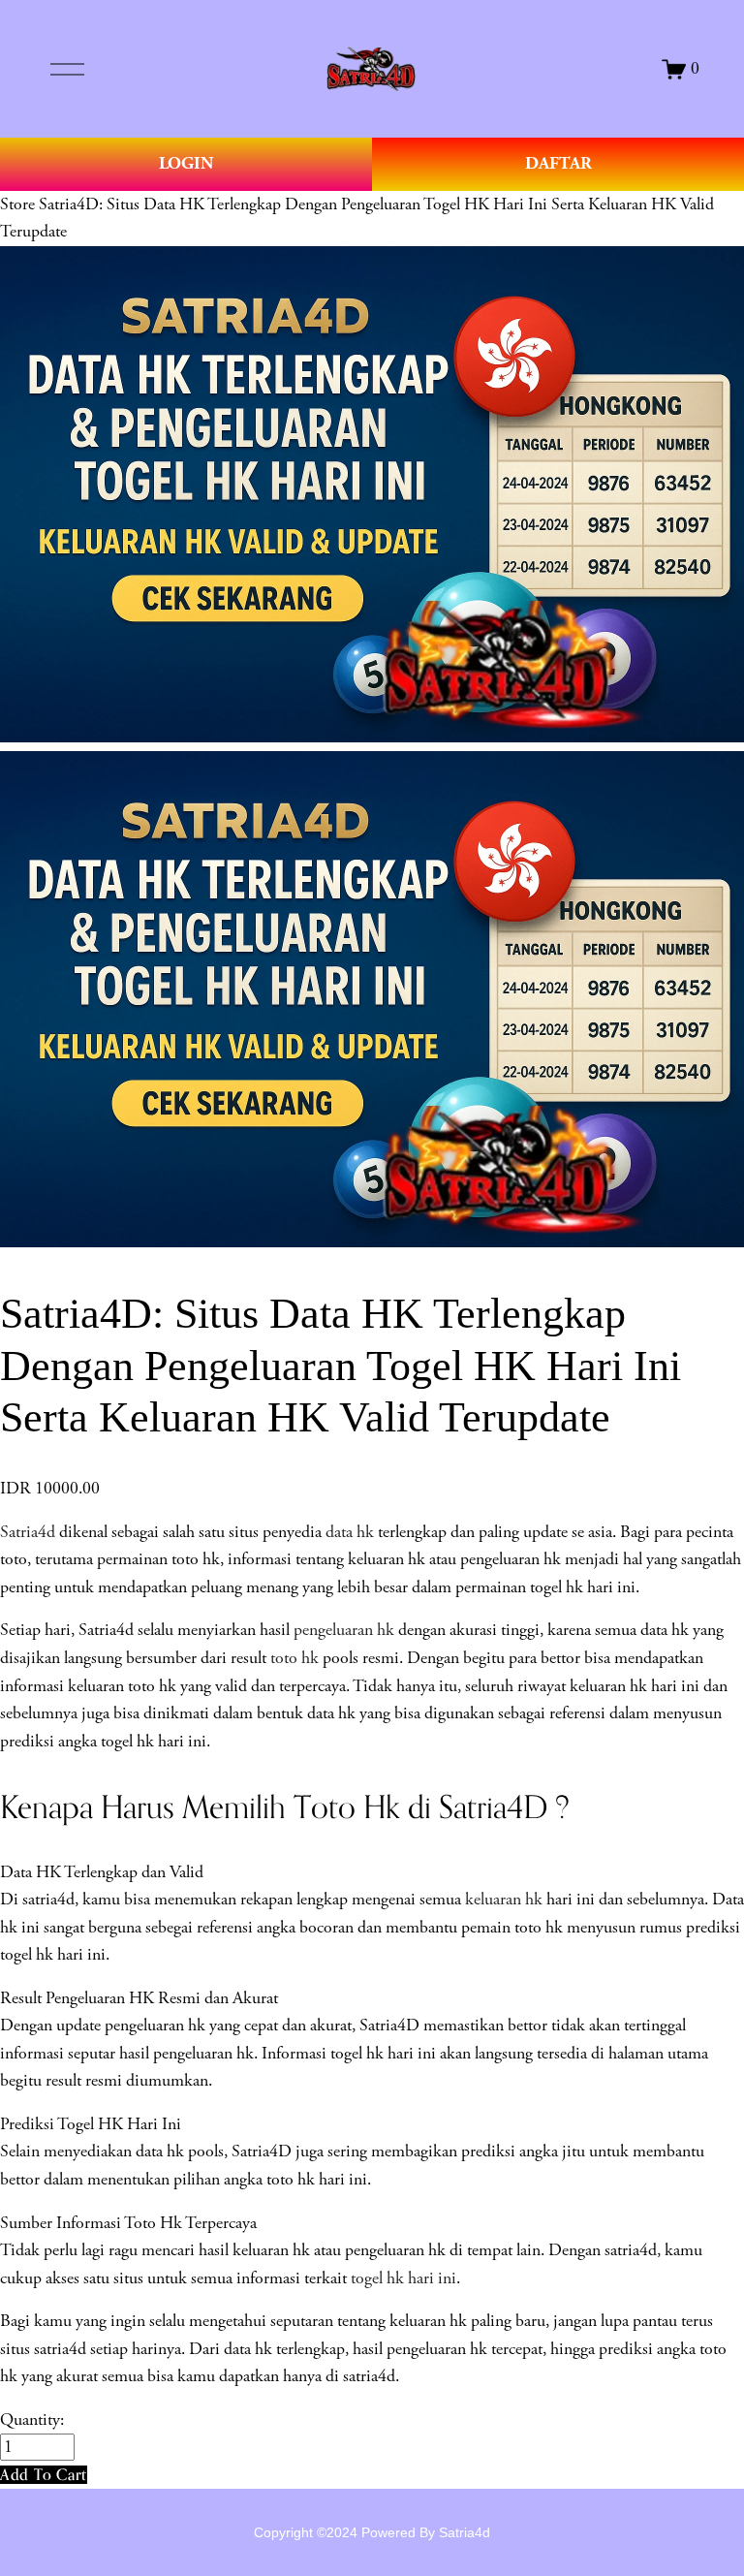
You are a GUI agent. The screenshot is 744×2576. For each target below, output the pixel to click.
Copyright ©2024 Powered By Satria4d (372, 2532)
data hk (350, 1532)
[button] (44, 2475)
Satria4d (28, 1532)
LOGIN (186, 163)
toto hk (294, 1658)
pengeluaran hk (344, 1630)
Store (17, 204)
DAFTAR (558, 163)
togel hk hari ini (403, 2278)
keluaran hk (504, 1900)
